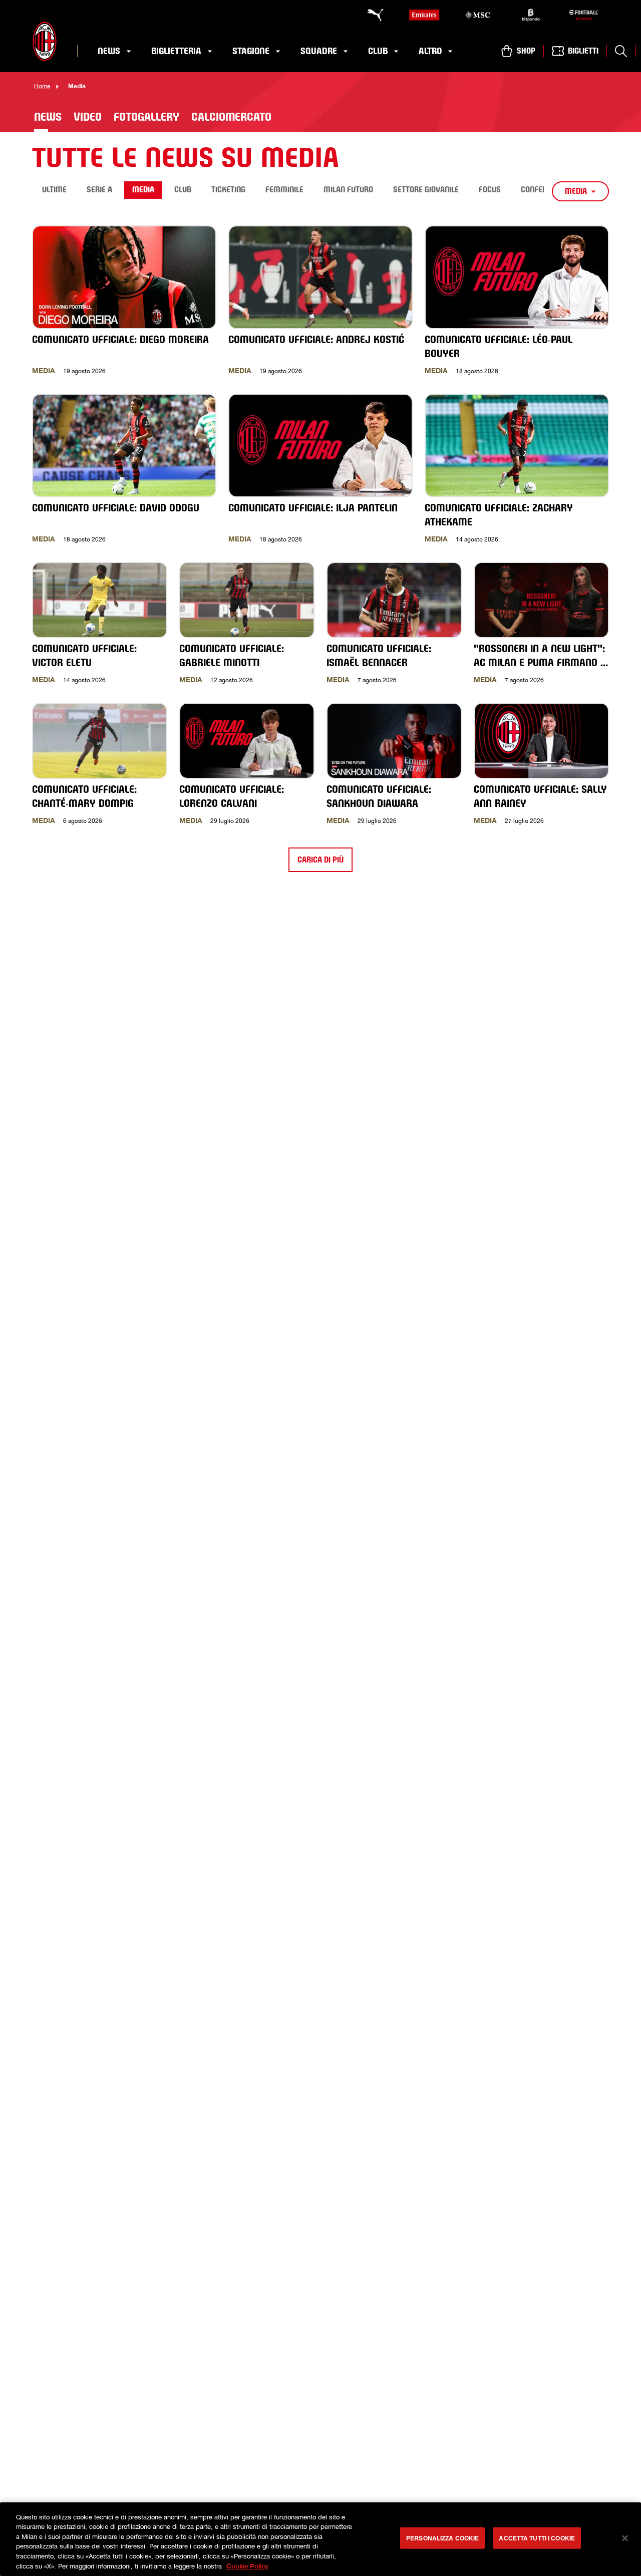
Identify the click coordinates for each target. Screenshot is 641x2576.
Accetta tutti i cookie (537, 2538)
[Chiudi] (625, 2538)
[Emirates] (424, 15)
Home (42, 86)
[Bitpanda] (531, 15)
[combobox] (580, 191)
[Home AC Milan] (45, 41)
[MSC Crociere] (477, 15)
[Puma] (371, 15)
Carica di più (320, 860)
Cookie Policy (247, 2565)
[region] (320, 2539)
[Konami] (584, 15)
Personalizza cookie (442, 2538)
